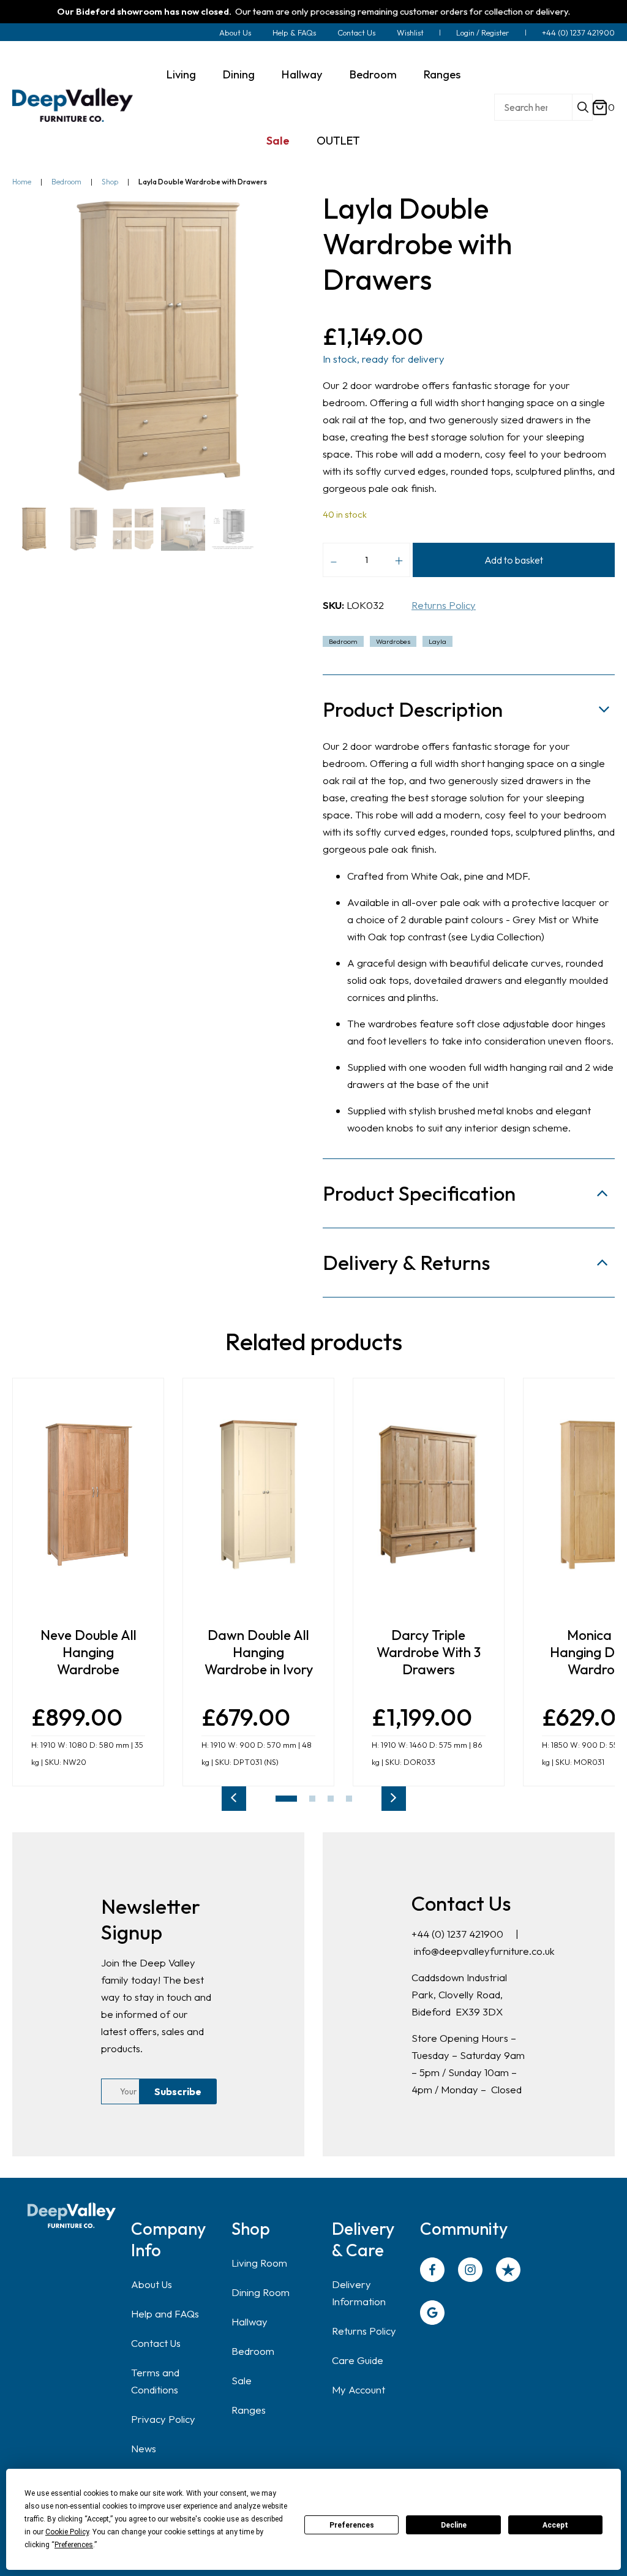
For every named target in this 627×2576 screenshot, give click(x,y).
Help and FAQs (165, 2313)
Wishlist (410, 32)
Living (181, 74)
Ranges (442, 74)
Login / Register (483, 32)
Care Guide (358, 2360)
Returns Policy (444, 605)
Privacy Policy (163, 2419)
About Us (235, 32)
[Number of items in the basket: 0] (600, 108)
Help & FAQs (294, 32)
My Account (359, 2389)
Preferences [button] (74, 2545)
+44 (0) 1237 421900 (578, 32)
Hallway (302, 74)
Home (22, 182)
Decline (454, 2525)
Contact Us (356, 32)
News (144, 2448)
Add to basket (514, 560)
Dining (239, 74)
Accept (555, 2525)
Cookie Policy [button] (67, 2532)
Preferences (352, 2525)
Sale (278, 140)
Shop (110, 182)
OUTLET (338, 140)
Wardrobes (393, 641)
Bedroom (373, 74)
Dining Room (261, 2292)
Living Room (259, 2263)
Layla (437, 641)
